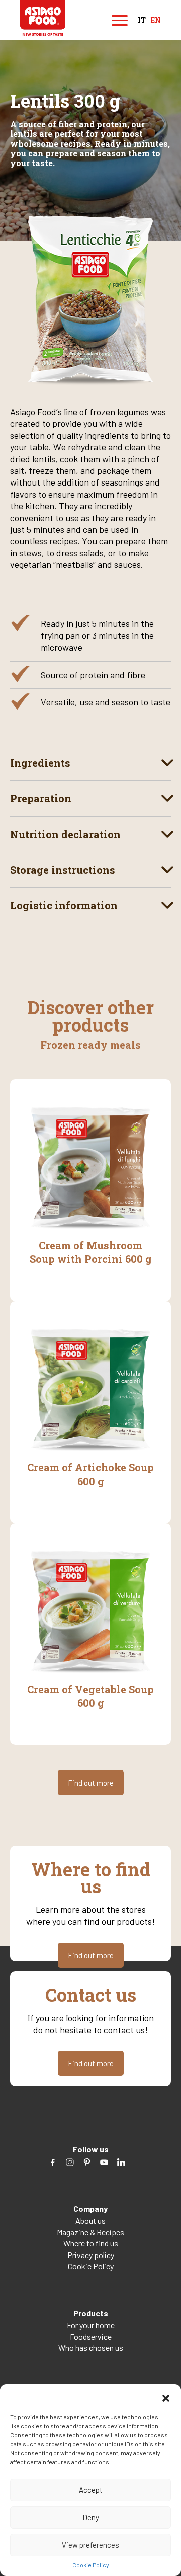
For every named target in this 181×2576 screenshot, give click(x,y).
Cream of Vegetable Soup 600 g (90, 1696)
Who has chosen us (91, 2348)
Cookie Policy (91, 2565)
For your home (91, 2325)
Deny (91, 2517)
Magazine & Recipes (90, 2232)
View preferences (90, 2545)
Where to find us (91, 2243)
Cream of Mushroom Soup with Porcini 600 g (91, 1252)
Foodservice (91, 2337)
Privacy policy (91, 2255)
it (142, 20)
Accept (91, 2490)
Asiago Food (43, 18)
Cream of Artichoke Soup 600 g (90, 1474)
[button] (166, 2397)
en (156, 20)
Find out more (91, 1783)
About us (90, 2221)
